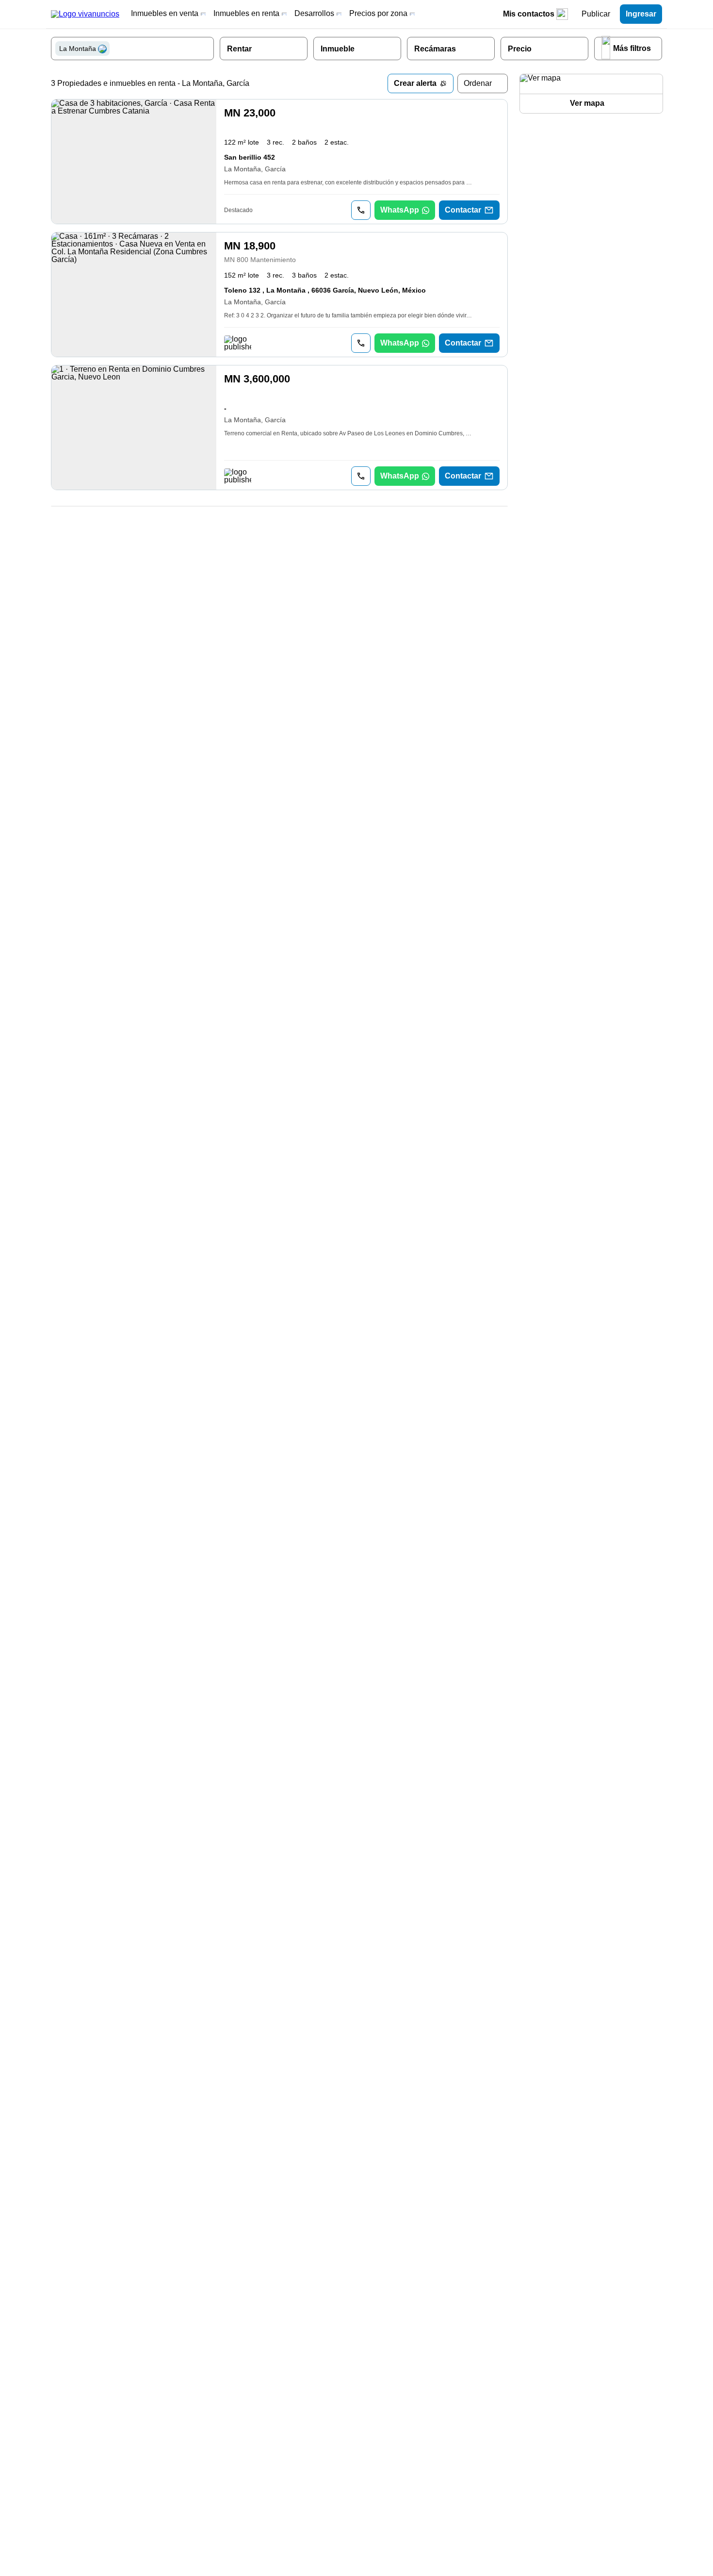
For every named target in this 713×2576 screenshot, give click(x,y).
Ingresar (641, 14)
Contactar (463, 210)
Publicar (596, 14)
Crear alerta (415, 83)
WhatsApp (400, 210)
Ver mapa (587, 103)
